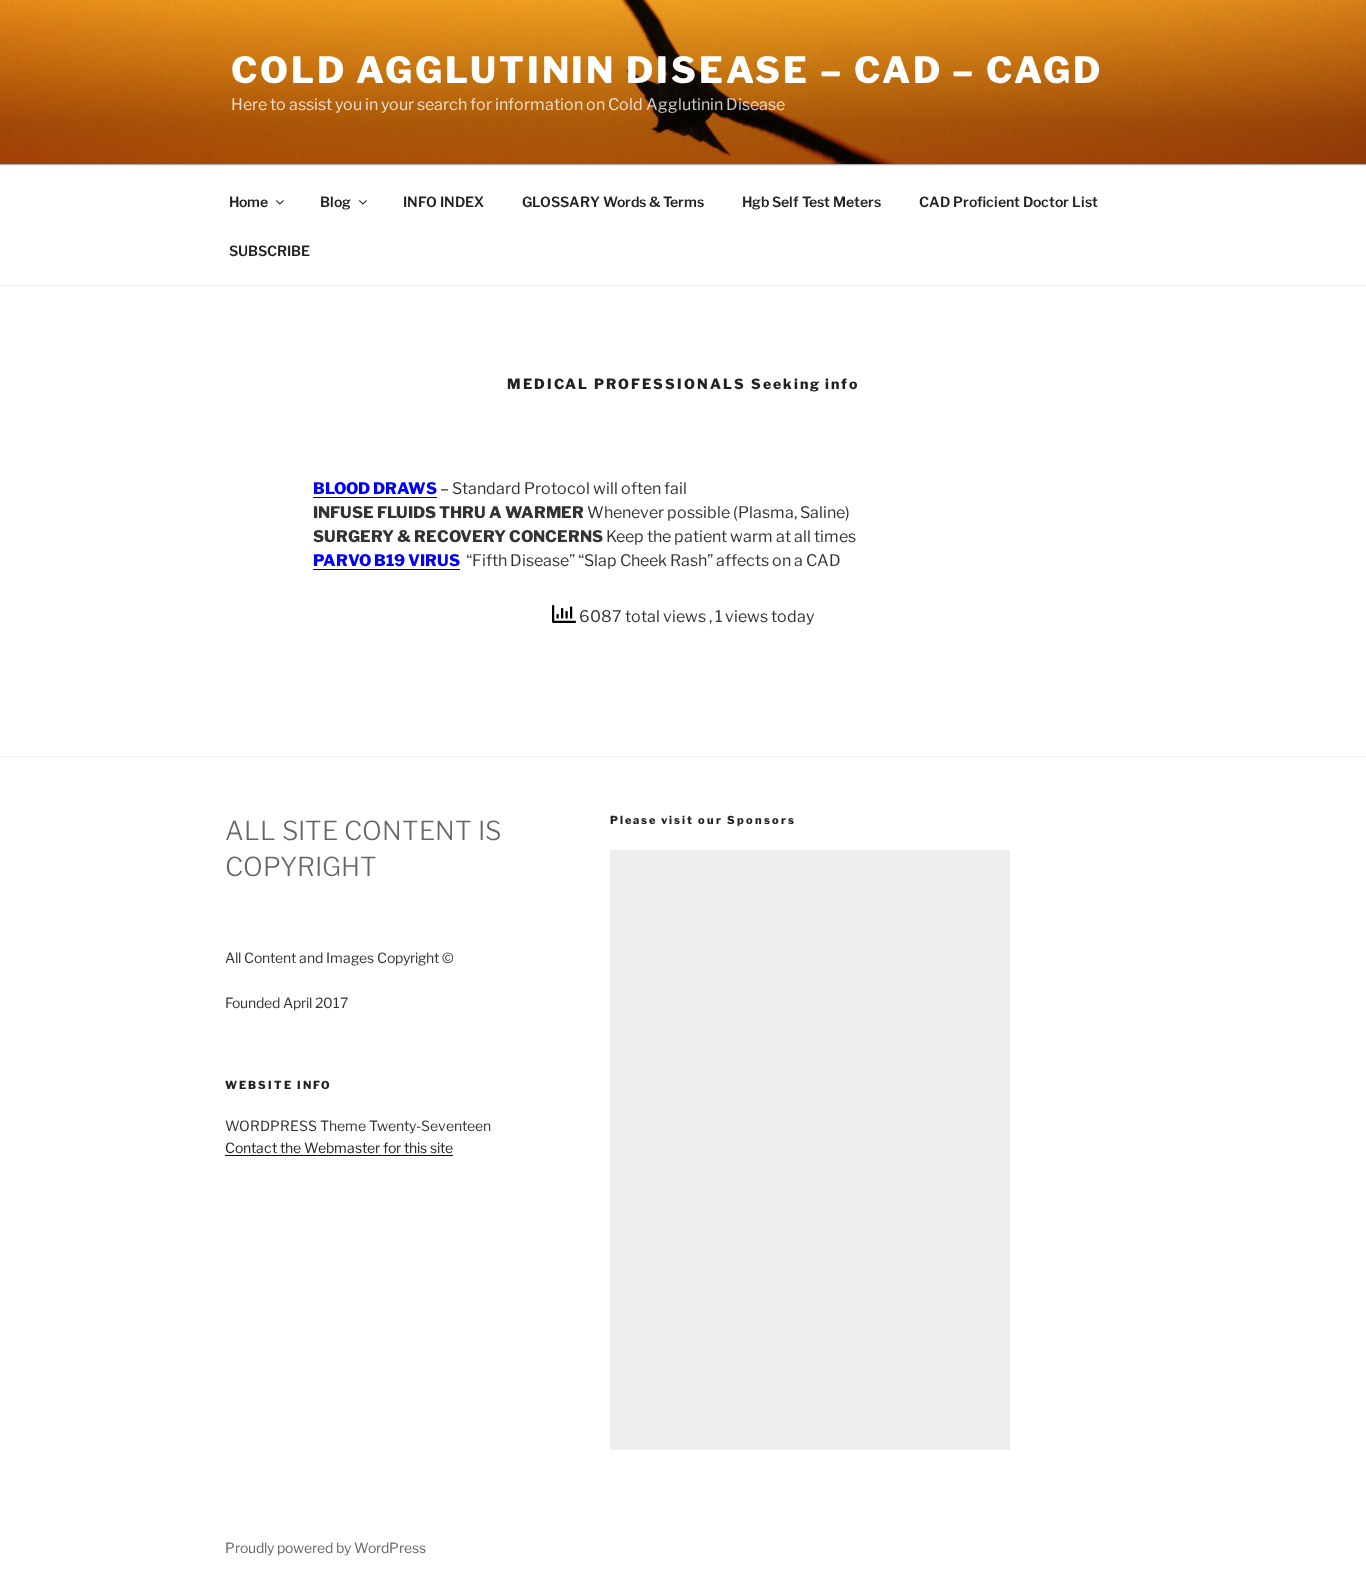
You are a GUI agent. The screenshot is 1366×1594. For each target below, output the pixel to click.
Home (248, 201)
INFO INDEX (443, 201)
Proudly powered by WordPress (325, 1547)
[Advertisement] (810, 1150)
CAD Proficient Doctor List (1008, 201)
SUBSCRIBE (269, 250)
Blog (335, 201)
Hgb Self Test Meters (811, 201)
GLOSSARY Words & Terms (613, 201)
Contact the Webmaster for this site (339, 1147)
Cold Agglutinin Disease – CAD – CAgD (667, 70)
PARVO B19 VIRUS (386, 560)
